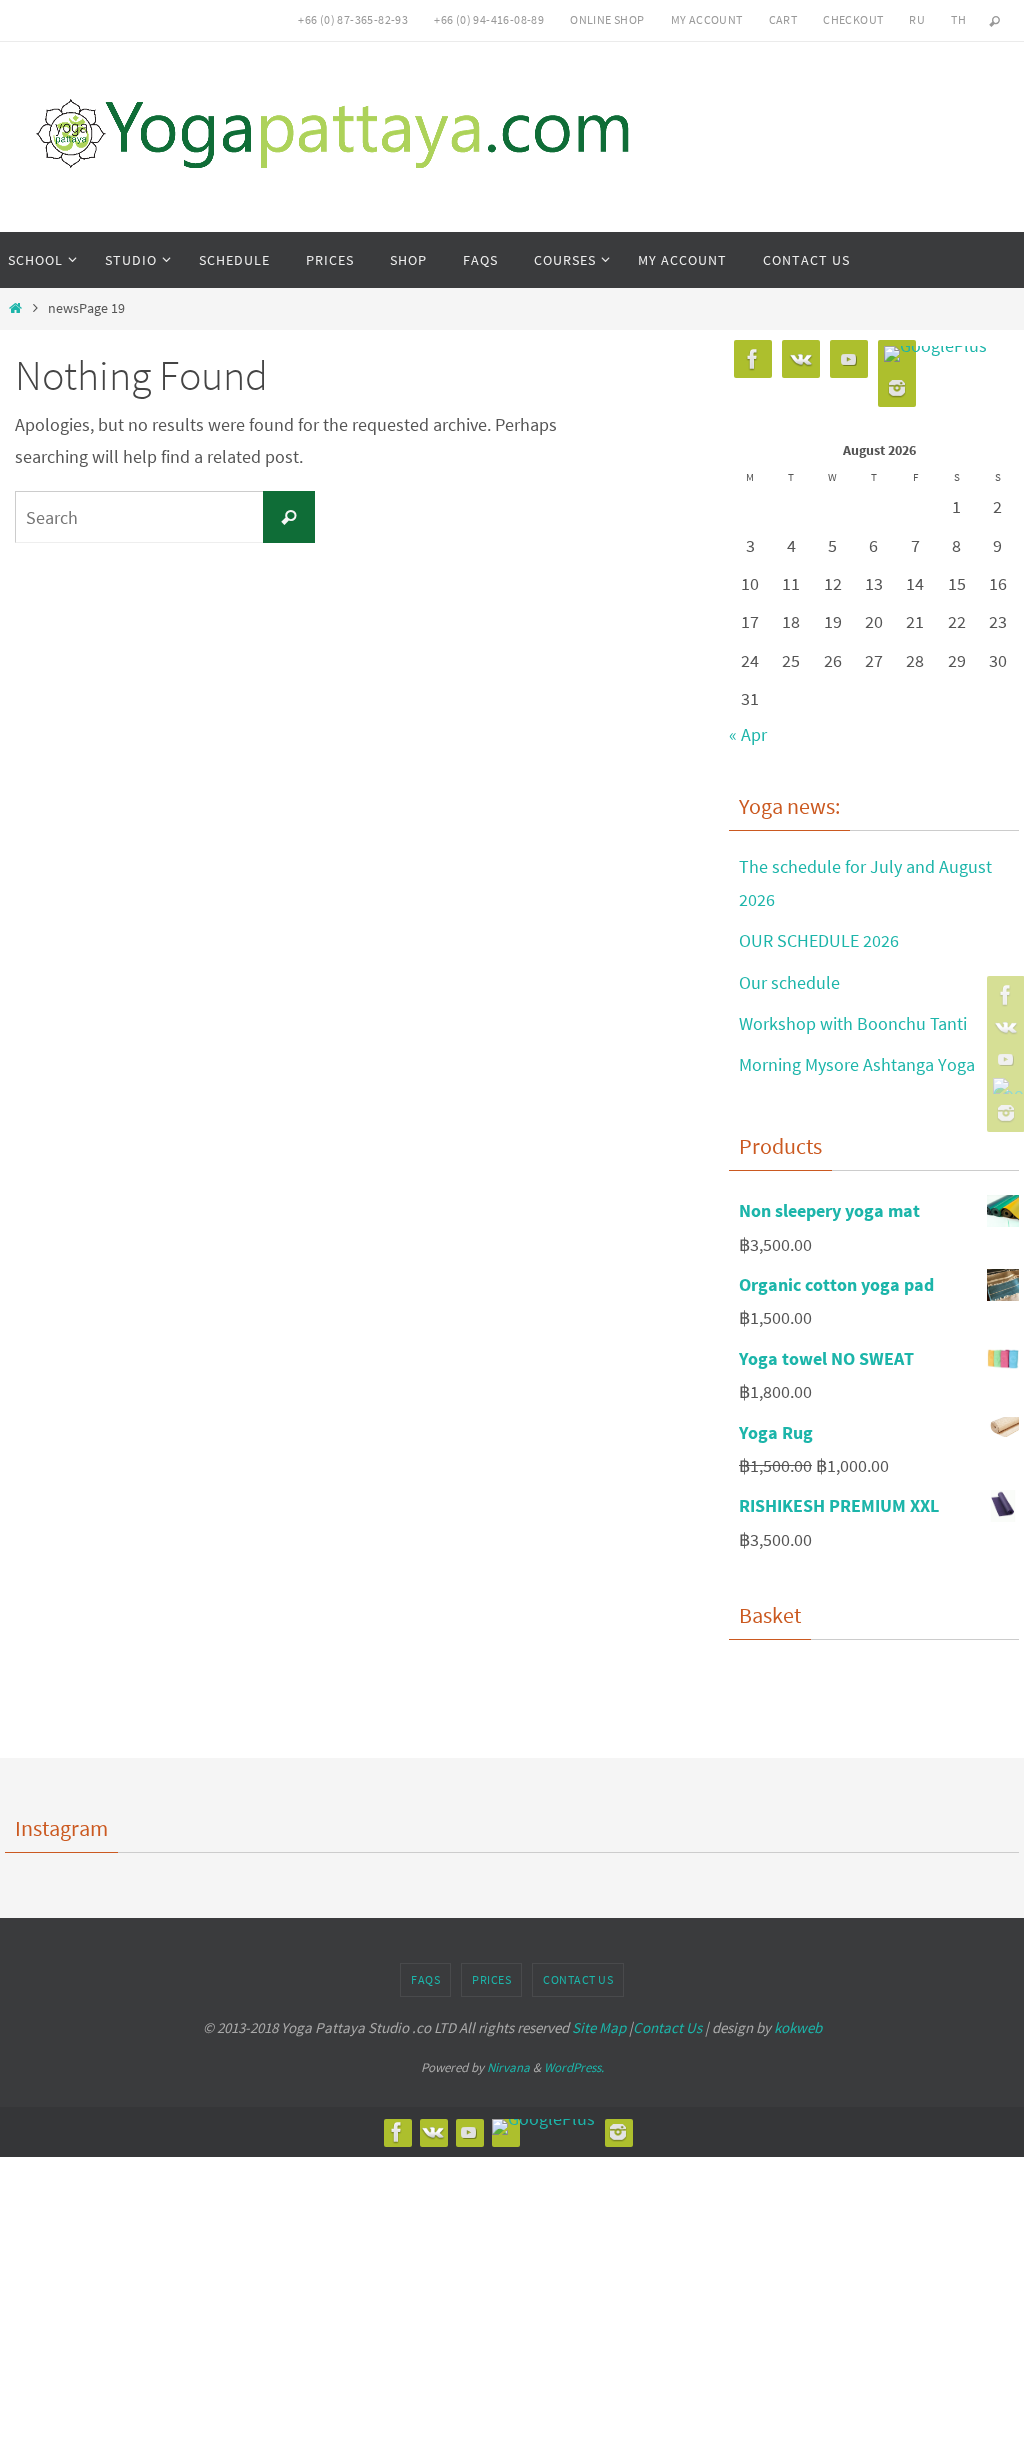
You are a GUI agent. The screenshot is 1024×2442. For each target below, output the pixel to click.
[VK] (1003, 1027)
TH (958, 19)
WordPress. (574, 2067)
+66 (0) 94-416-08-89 (489, 19)
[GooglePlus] (1003, 1086)
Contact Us (578, 1979)
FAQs (425, 1979)
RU (917, 19)
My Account (707, 19)
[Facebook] (1003, 995)
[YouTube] (1003, 1059)
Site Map (599, 2027)
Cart (783, 19)
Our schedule (789, 982)
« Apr (748, 734)
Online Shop (607, 19)
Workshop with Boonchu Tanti (853, 1023)
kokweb (798, 2027)
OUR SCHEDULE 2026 (819, 940)
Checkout (853, 19)
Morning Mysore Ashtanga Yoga (857, 1064)
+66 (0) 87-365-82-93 (353, 19)
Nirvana (508, 2067)
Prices (491, 1979)
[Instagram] (1003, 1113)
